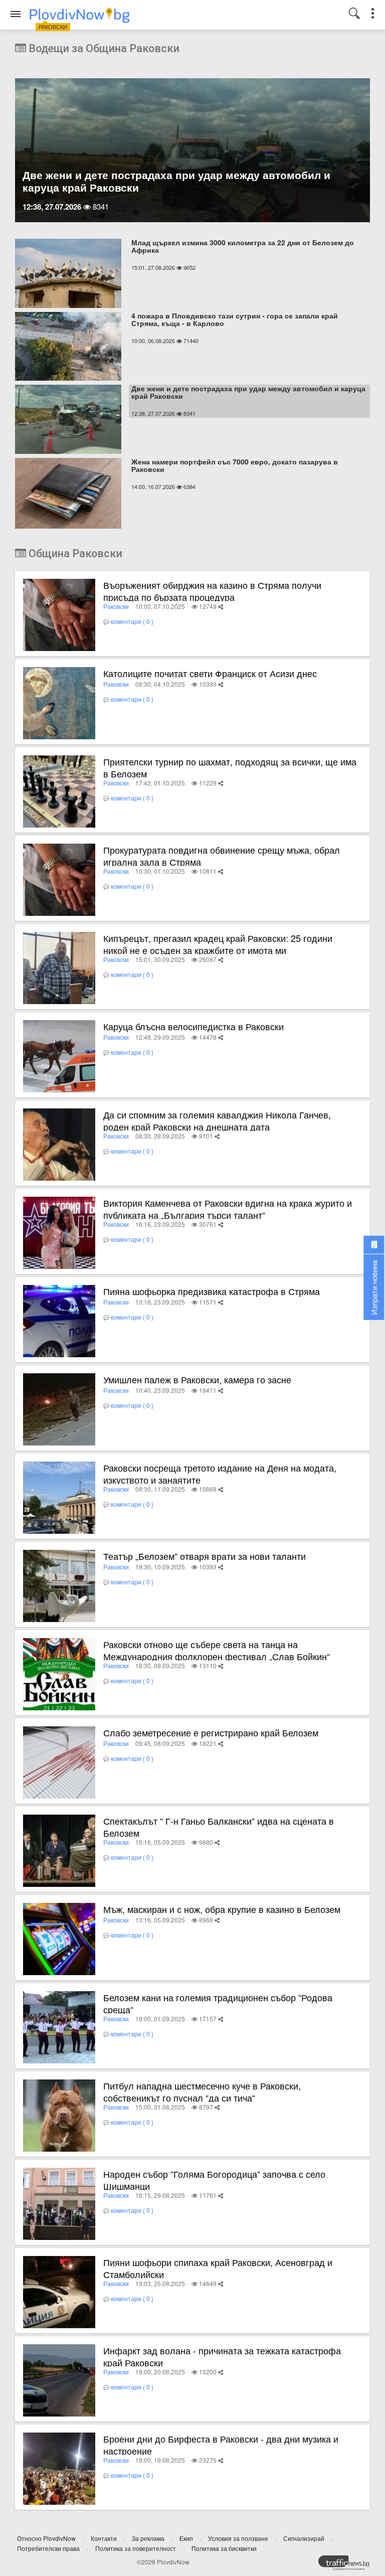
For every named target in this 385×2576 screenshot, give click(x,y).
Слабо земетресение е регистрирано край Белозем (211, 1732)
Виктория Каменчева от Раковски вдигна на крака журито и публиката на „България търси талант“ (228, 1209)
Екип (187, 2538)
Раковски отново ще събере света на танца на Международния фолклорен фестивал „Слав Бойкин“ (217, 1650)
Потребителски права (48, 2548)
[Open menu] (16, 14)
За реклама (149, 2538)
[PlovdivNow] (348, 2565)
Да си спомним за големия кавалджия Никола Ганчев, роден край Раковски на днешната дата (217, 1120)
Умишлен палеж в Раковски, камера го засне (197, 1379)
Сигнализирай (305, 2538)
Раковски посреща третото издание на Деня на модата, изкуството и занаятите (220, 1474)
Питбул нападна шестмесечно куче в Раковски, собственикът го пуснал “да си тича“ (202, 2091)
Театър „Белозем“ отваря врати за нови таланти (205, 1556)
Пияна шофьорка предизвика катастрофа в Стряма (212, 1291)
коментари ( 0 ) (132, 621)
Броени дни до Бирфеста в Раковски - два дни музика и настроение (221, 2445)
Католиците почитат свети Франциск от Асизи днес (210, 673)
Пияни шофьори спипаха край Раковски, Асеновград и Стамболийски (218, 2268)
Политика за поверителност (136, 2548)
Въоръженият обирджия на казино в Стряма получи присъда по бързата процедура (212, 591)
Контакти (105, 2538)
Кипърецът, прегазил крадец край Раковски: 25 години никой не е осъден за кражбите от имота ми (218, 944)
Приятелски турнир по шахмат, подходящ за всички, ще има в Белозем (230, 767)
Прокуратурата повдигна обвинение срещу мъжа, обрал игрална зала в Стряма (222, 856)
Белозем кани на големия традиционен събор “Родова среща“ (218, 2003)
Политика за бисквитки (224, 2548)
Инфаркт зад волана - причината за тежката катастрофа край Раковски (222, 2356)
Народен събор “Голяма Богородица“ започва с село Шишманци (214, 2180)
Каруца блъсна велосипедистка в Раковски (194, 1026)
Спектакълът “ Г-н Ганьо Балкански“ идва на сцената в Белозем (219, 1827)
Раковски (116, 606)
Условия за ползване (239, 2538)
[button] (221, 606)
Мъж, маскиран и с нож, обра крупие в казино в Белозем (222, 1909)
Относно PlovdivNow (47, 2538)
